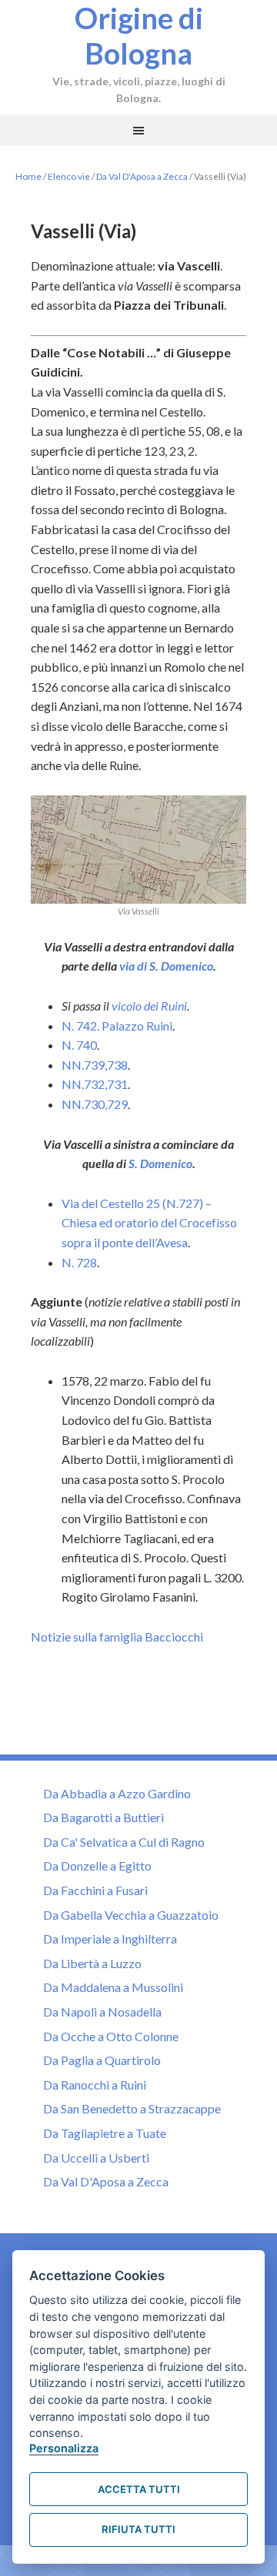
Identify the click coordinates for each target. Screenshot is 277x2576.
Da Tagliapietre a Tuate (105, 2133)
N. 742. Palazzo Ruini (117, 1026)
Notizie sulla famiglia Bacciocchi (117, 1637)
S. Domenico (160, 1163)
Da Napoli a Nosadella (102, 2012)
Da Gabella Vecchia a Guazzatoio (131, 1915)
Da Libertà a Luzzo (92, 1963)
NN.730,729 (95, 1104)
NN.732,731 (95, 1084)
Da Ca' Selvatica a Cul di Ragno (124, 1842)
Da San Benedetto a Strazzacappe (132, 2108)
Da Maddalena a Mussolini (113, 1987)
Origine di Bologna (139, 35)
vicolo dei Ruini (149, 1006)
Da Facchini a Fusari (95, 1890)
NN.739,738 (95, 1065)
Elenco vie (69, 176)
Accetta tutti (139, 2489)
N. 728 (79, 1262)
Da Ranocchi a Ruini (95, 2085)
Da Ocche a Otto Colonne (111, 2036)
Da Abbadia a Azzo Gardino (117, 1793)
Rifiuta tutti (138, 2529)
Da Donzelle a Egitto (97, 1866)
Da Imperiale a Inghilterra (110, 1939)
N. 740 (79, 1045)
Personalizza (64, 2448)
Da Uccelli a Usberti (96, 2158)
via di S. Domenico (166, 966)
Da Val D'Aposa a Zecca (142, 176)
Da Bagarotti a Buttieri (103, 1817)
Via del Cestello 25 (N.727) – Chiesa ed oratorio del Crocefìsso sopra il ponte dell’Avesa (149, 1223)
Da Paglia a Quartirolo (102, 2060)
